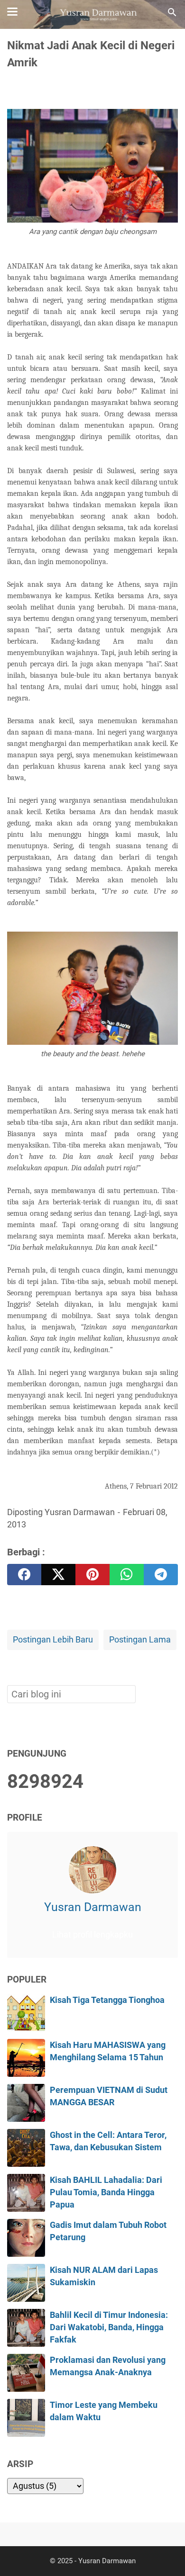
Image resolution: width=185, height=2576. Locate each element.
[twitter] (58, 1575)
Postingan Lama (140, 1640)
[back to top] (166, 2554)
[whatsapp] (127, 1575)
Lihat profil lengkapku (92, 1935)
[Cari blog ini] (172, 12)
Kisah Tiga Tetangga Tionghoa (107, 2000)
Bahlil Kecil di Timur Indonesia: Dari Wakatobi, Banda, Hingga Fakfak (109, 2328)
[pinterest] (92, 1575)
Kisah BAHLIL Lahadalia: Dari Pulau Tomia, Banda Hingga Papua (106, 2193)
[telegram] (161, 1575)
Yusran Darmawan (93, 1907)
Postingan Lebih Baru (53, 1640)
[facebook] (24, 1575)
